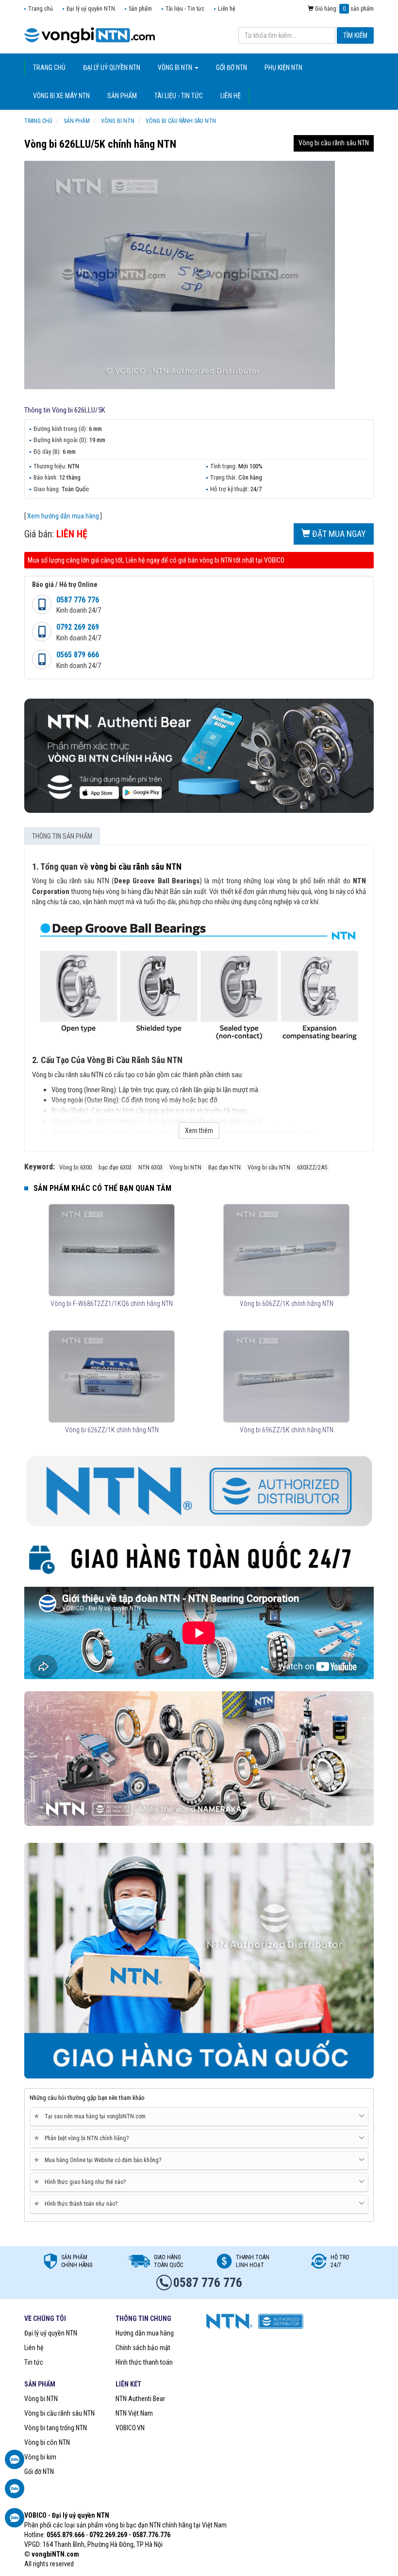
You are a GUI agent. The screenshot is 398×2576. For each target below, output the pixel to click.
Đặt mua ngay (338, 534)
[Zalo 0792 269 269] (15, 2523)
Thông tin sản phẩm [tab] (62, 836)
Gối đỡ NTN (39, 2472)
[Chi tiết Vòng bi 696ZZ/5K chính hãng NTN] (286, 1376)
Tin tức (34, 2362)
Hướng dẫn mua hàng (145, 2333)
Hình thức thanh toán (144, 2362)
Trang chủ (41, 9)
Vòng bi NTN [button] (176, 68)
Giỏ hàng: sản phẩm (344, 9)
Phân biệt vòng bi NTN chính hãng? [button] (83, 2138)
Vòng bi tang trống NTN (56, 2428)
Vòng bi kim (40, 2457)
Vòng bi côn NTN (47, 2442)
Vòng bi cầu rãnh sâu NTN (334, 143)
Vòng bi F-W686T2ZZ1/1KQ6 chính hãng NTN (112, 1304)
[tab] (199, 2117)
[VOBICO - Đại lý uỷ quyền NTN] (199, 1758)
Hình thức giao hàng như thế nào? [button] (82, 2182)
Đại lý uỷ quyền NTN (91, 9)
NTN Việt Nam (134, 2413)
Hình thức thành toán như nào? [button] (77, 2204)
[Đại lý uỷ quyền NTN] (90, 34)
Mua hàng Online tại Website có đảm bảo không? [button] (99, 2160)
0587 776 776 (78, 600)
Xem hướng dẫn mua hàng (63, 516)
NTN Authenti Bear (140, 2399)
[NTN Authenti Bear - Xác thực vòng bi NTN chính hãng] (199, 755)
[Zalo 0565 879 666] (15, 2493)
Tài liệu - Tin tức (185, 9)
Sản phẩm (140, 9)
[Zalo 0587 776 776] (15, 2464)
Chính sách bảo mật (143, 2348)
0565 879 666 (78, 655)
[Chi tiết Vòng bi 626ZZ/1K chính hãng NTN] (111, 1376)
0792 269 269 (78, 627)
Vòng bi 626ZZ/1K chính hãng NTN (112, 1430)
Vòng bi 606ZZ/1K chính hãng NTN (287, 1304)
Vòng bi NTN (41, 2399)
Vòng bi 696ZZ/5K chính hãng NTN (287, 1430)
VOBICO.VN (130, 2428)
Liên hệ (227, 9)
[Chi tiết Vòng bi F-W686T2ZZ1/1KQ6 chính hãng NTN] (111, 1250)
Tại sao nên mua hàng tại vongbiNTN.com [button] (91, 2116)
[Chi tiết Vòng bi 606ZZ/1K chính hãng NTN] (286, 1250)
